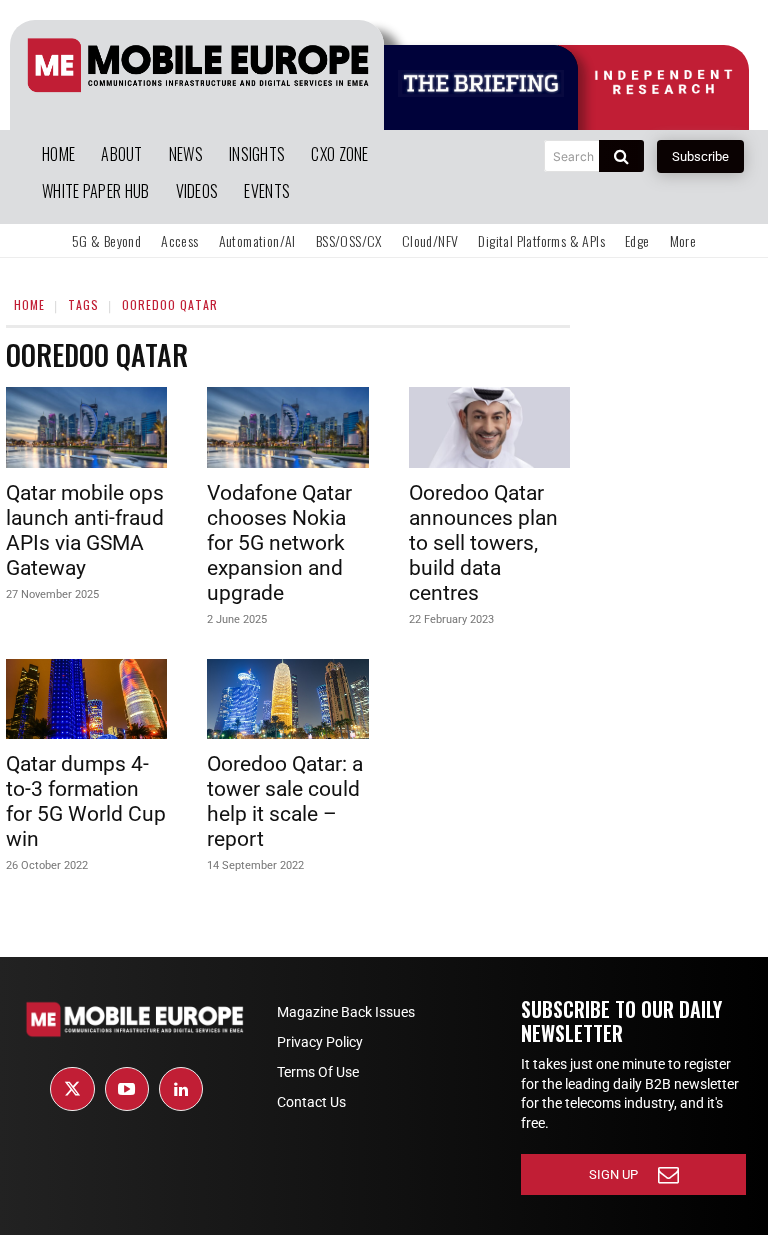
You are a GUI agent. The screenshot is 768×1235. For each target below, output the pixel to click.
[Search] (621, 156)
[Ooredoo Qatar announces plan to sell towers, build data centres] (489, 427)
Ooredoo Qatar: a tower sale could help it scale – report (285, 801)
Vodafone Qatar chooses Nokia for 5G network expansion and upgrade (279, 543)
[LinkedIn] (181, 1089)
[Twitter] (72, 1089)
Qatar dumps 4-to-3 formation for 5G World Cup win (86, 801)
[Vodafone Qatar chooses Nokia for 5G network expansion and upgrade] (287, 427)
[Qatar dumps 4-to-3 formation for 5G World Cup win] (86, 699)
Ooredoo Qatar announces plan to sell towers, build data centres (483, 543)
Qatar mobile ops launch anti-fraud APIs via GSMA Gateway (85, 530)
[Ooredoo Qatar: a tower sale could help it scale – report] (287, 699)
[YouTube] (127, 1089)
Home (29, 304)
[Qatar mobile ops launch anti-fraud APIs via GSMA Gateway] (86, 427)
